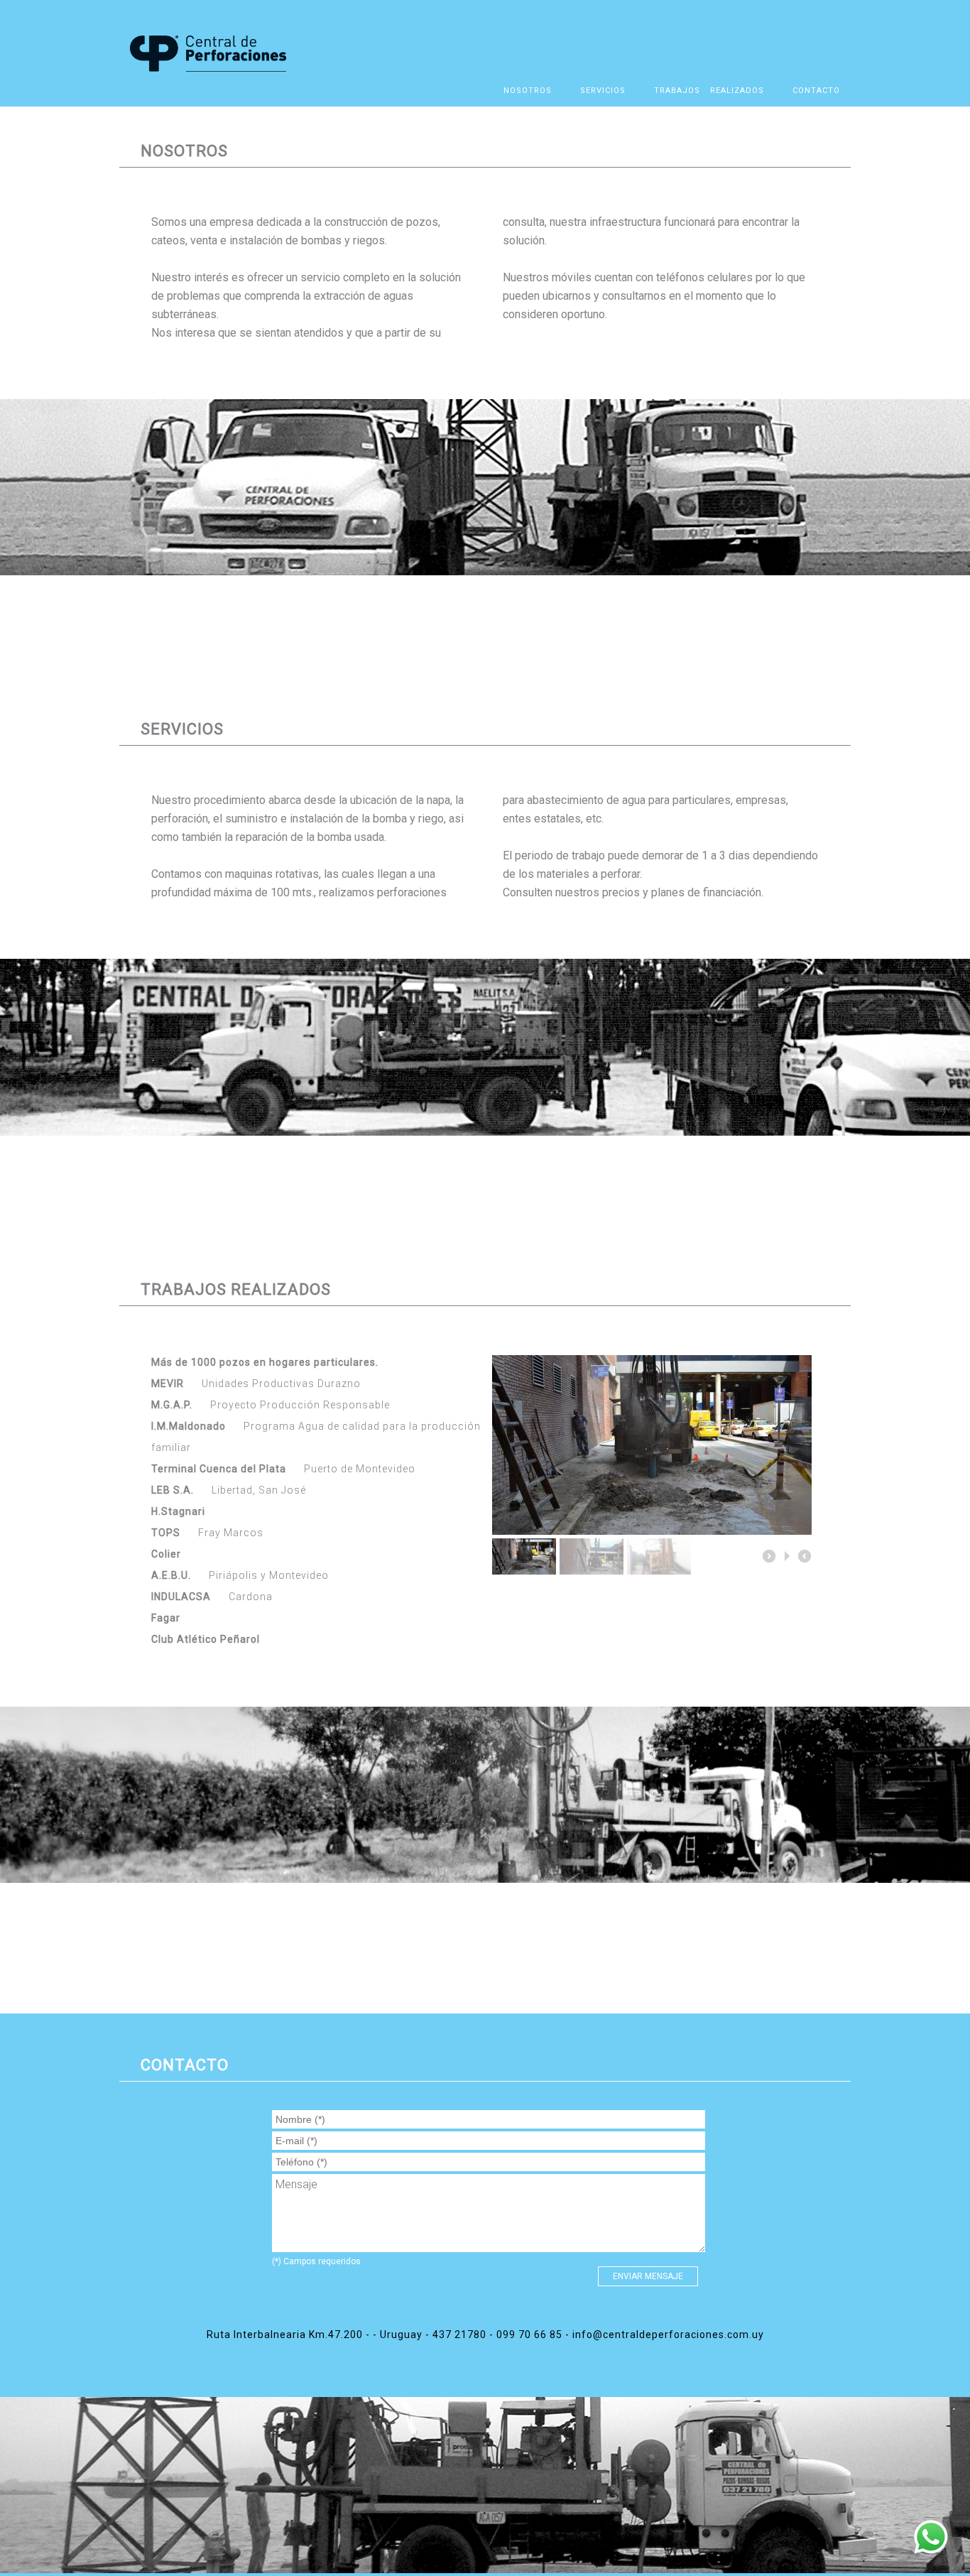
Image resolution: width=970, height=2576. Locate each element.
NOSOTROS (528, 91)
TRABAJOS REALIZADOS (709, 91)
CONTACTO (816, 91)
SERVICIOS (603, 91)
